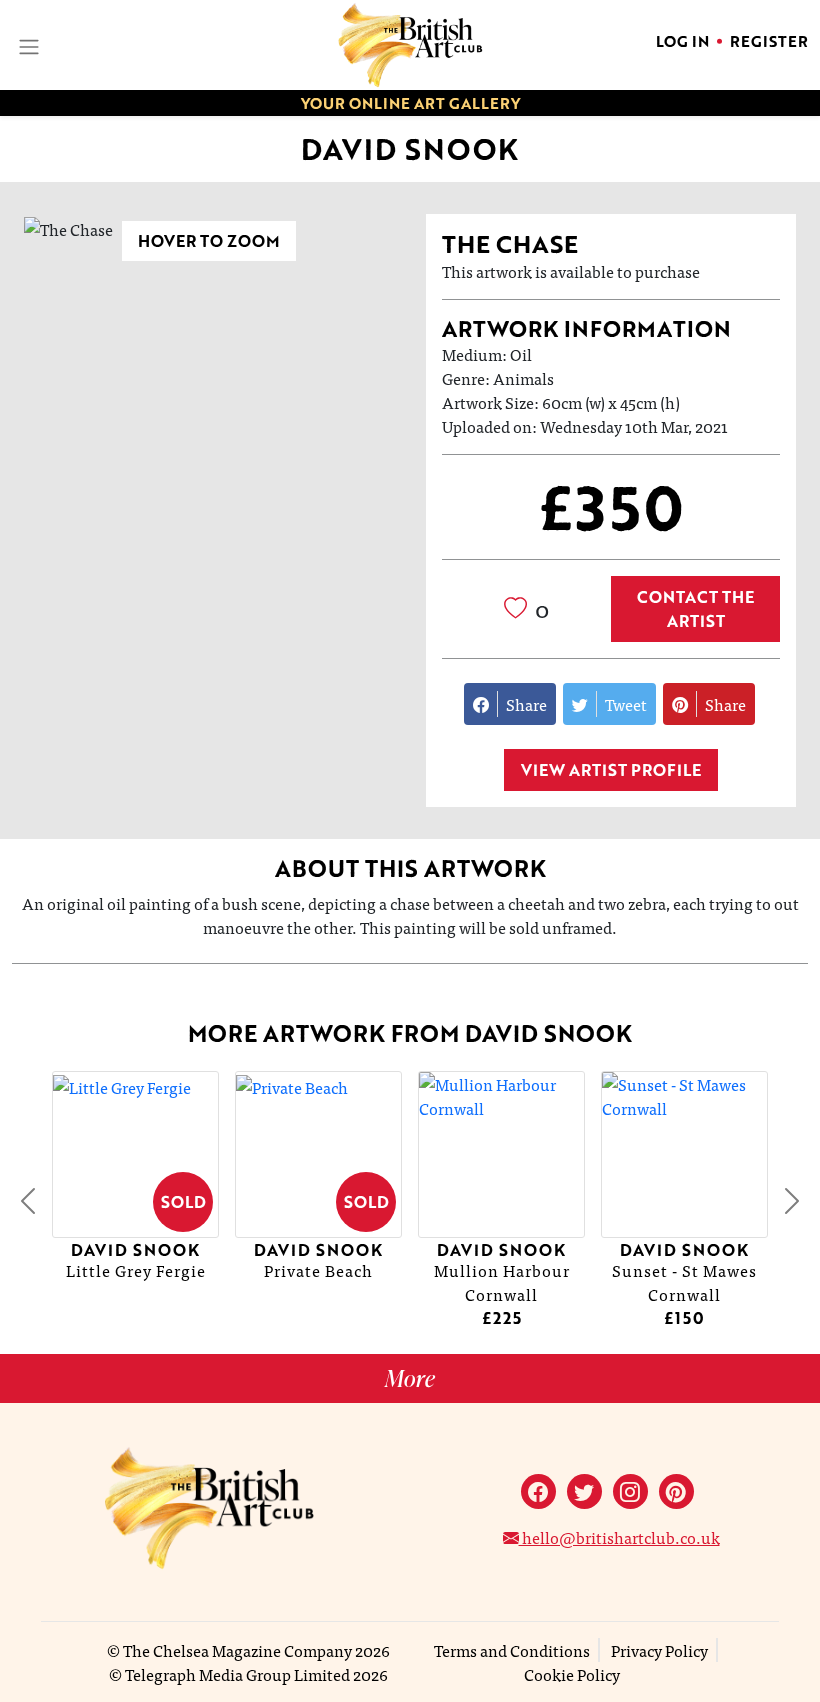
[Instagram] (630, 1491)
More (410, 1378)
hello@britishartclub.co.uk (619, 1537)
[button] (28, 1200)
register (769, 41)
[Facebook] (538, 1491)
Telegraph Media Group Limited (237, 1674)
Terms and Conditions (512, 1650)
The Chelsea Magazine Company (237, 1650)
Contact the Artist (695, 609)
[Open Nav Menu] (27, 44)
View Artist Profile (611, 770)
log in (682, 41)
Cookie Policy (572, 1674)
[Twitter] (584, 1491)
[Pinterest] (676, 1491)
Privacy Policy (659, 1650)
